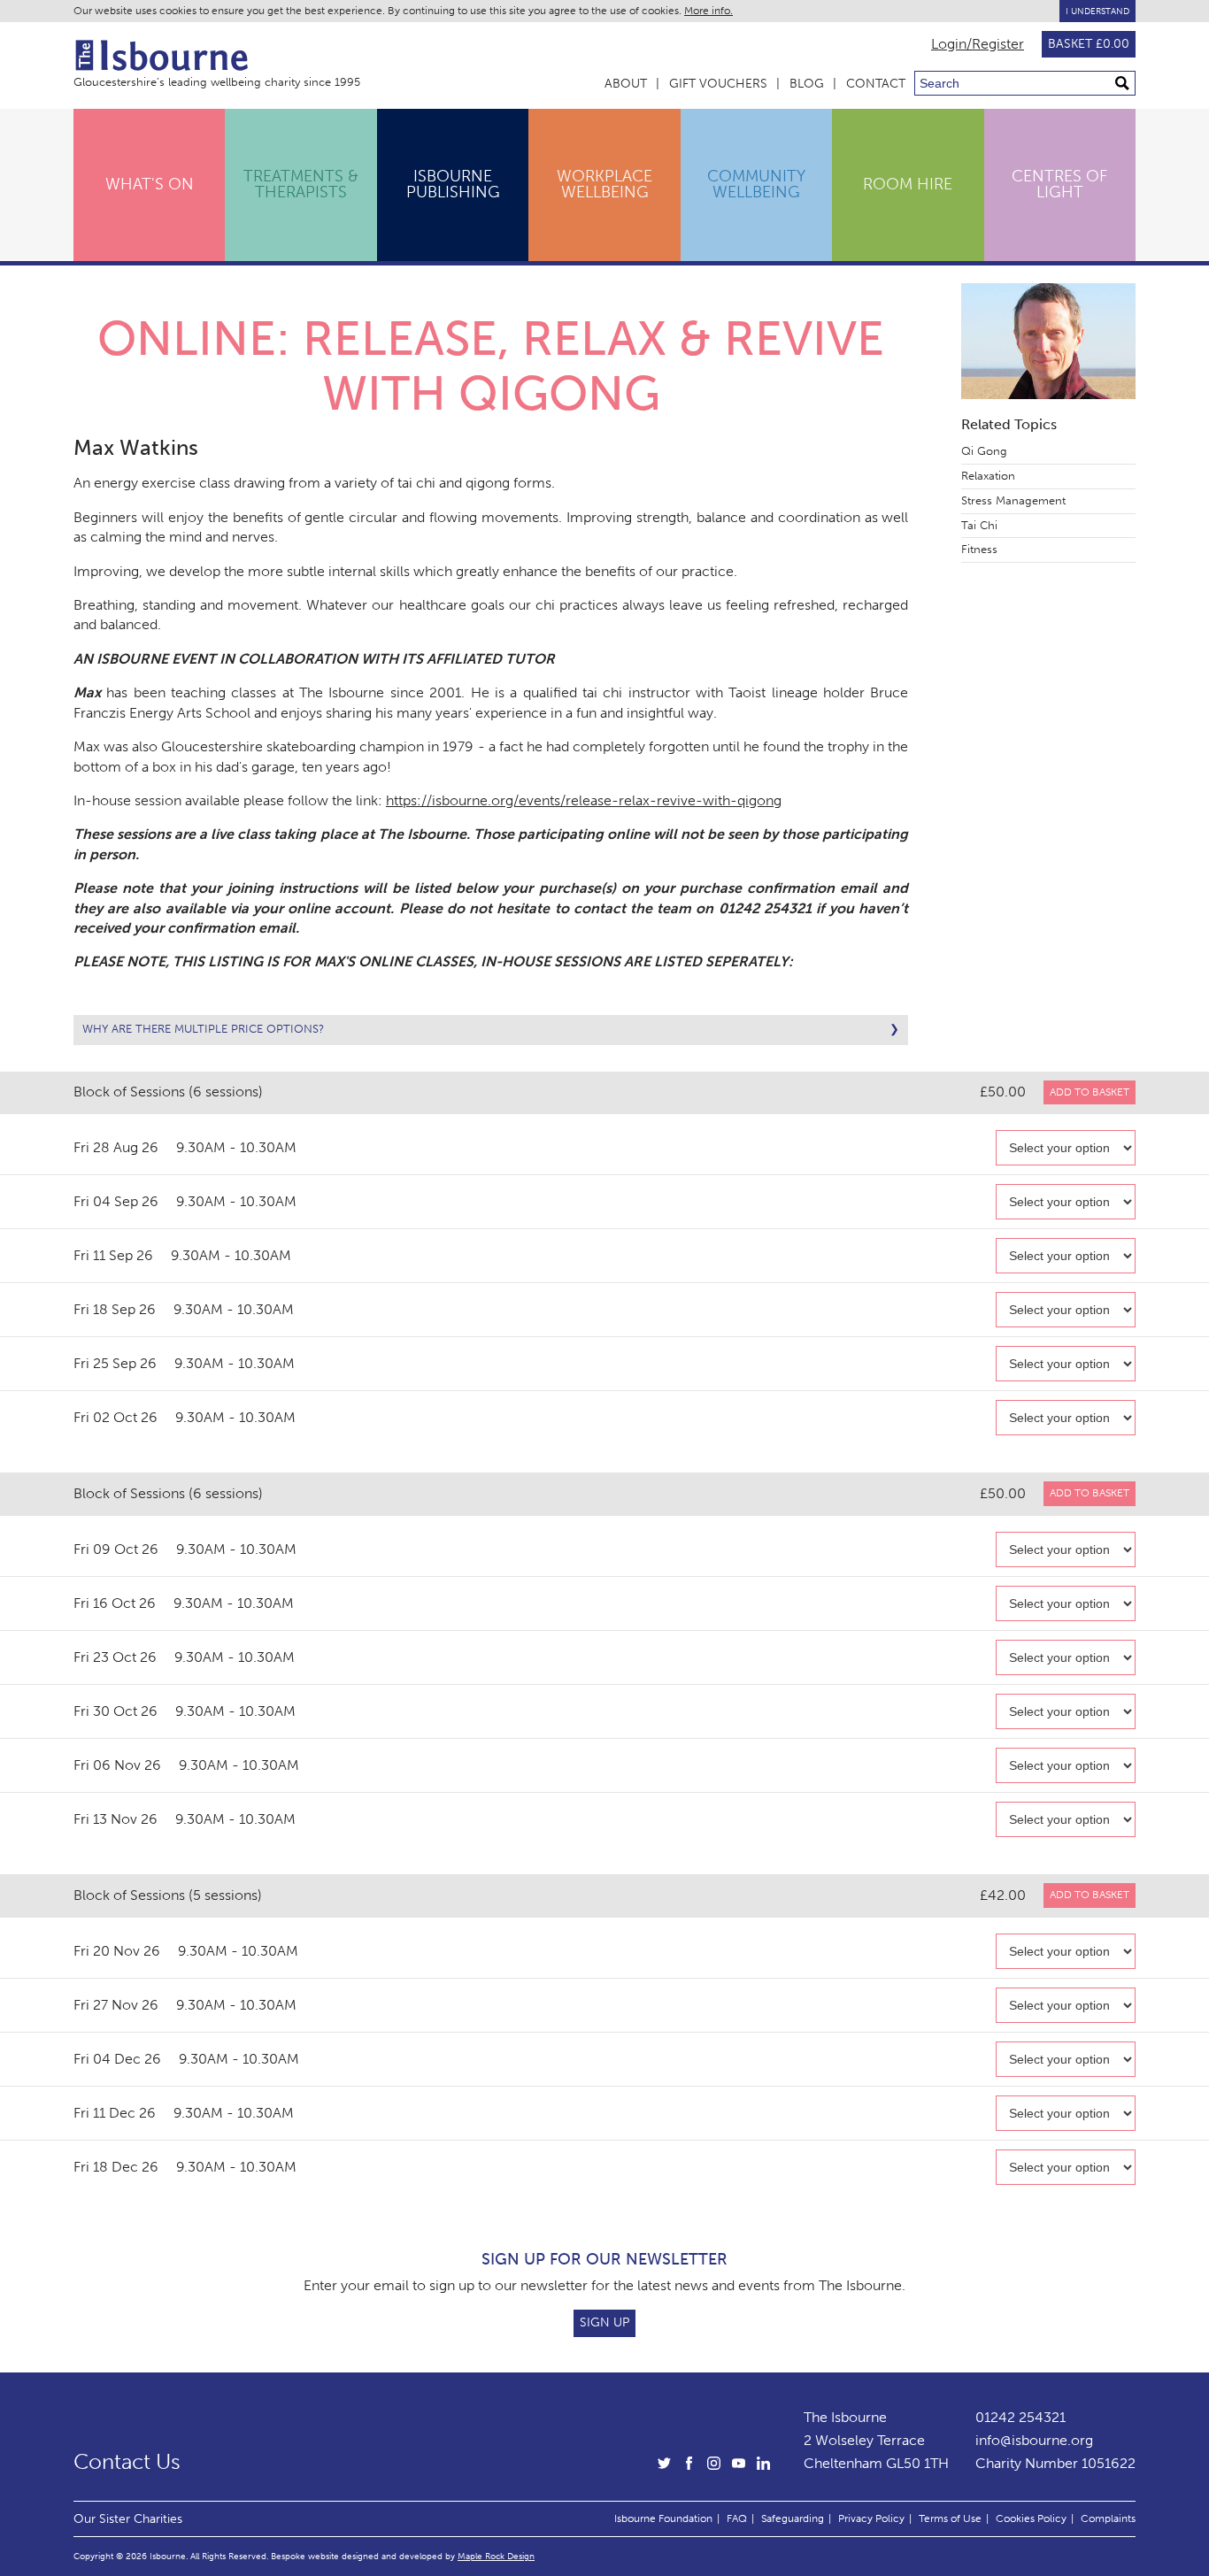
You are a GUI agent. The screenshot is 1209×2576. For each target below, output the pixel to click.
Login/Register (978, 44)
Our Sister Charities (128, 2518)
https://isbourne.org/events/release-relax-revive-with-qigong (584, 800)
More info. (708, 11)
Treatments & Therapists (301, 184)
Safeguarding (793, 2518)
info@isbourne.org (1034, 2440)
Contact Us (127, 2462)
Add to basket (1090, 1092)
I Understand (1097, 11)
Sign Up (604, 2322)
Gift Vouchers (718, 84)
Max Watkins (136, 447)
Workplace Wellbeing (604, 184)
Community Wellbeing (756, 184)
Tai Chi (979, 525)
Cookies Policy (1031, 2518)
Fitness (979, 549)
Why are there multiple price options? (203, 1029)
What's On (150, 184)
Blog (807, 84)
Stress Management (1013, 500)
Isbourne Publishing (453, 184)
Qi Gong (984, 451)
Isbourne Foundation (663, 2518)
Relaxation (988, 476)
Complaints (1108, 2518)
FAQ (737, 2518)
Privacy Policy (871, 2518)
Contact (876, 84)
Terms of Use (950, 2518)
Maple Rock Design (496, 2556)
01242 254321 (1020, 2417)
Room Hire (908, 184)
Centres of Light (1059, 184)
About (626, 84)
